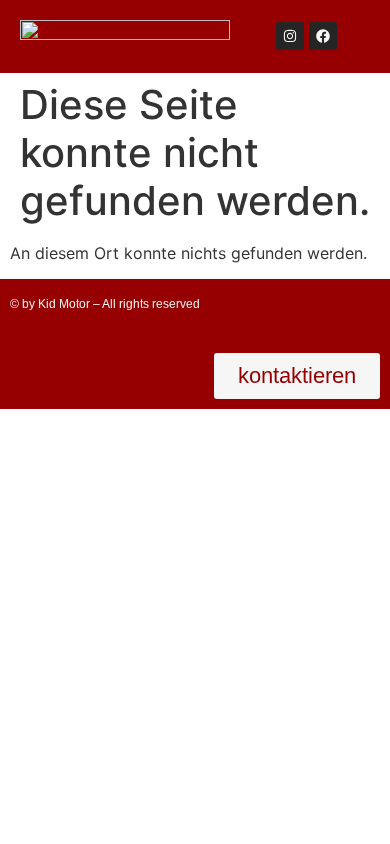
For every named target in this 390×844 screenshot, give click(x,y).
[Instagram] (290, 36)
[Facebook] (323, 36)
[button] (297, 376)
